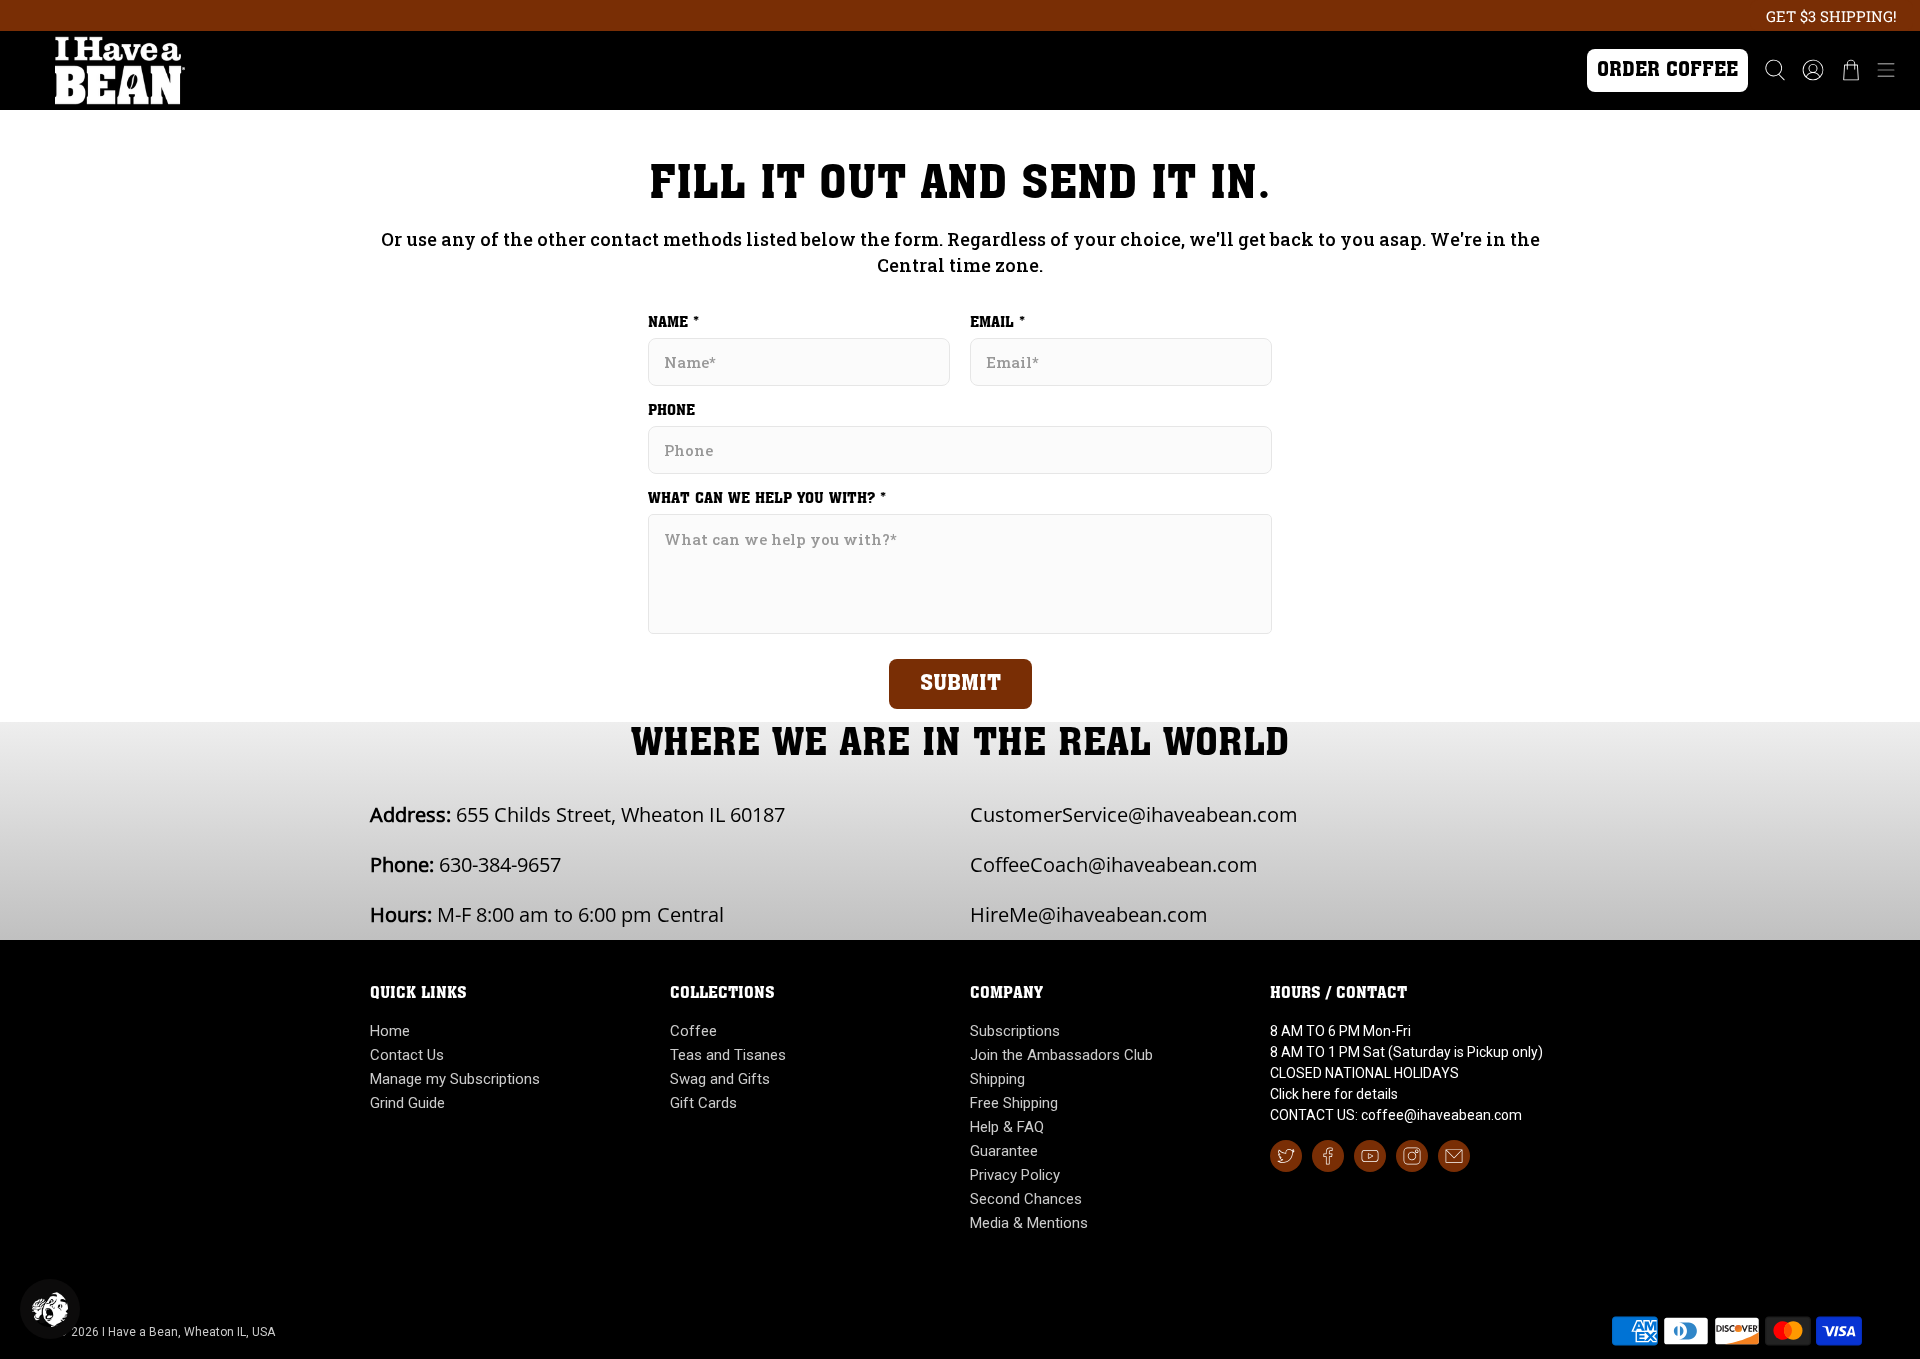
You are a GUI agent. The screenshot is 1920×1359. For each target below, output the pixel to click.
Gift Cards (703, 1103)
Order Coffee (1667, 70)
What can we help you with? (767, 499)
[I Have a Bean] (782, 70)
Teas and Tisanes (728, 1055)
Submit (960, 684)
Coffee (693, 1031)
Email (997, 323)
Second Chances (1026, 1199)
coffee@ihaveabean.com (1441, 1115)
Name (673, 323)
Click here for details (1334, 1094)
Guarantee (1004, 1151)
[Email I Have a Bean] (1454, 1156)
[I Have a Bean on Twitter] (1286, 1156)
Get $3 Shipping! (1831, 16)
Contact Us (407, 1055)
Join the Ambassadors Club (1061, 1055)
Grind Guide (407, 1103)
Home (390, 1031)
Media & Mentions (1029, 1223)
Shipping (997, 1079)
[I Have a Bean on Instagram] (1412, 1156)
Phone (671, 411)
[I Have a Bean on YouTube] (1370, 1156)
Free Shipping (1014, 1103)
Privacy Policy (1015, 1175)
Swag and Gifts (720, 1079)
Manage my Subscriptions (455, 1079)
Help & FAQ (1007, 1127)
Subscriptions (1015, 1031)
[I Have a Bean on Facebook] (1328, 1156)
